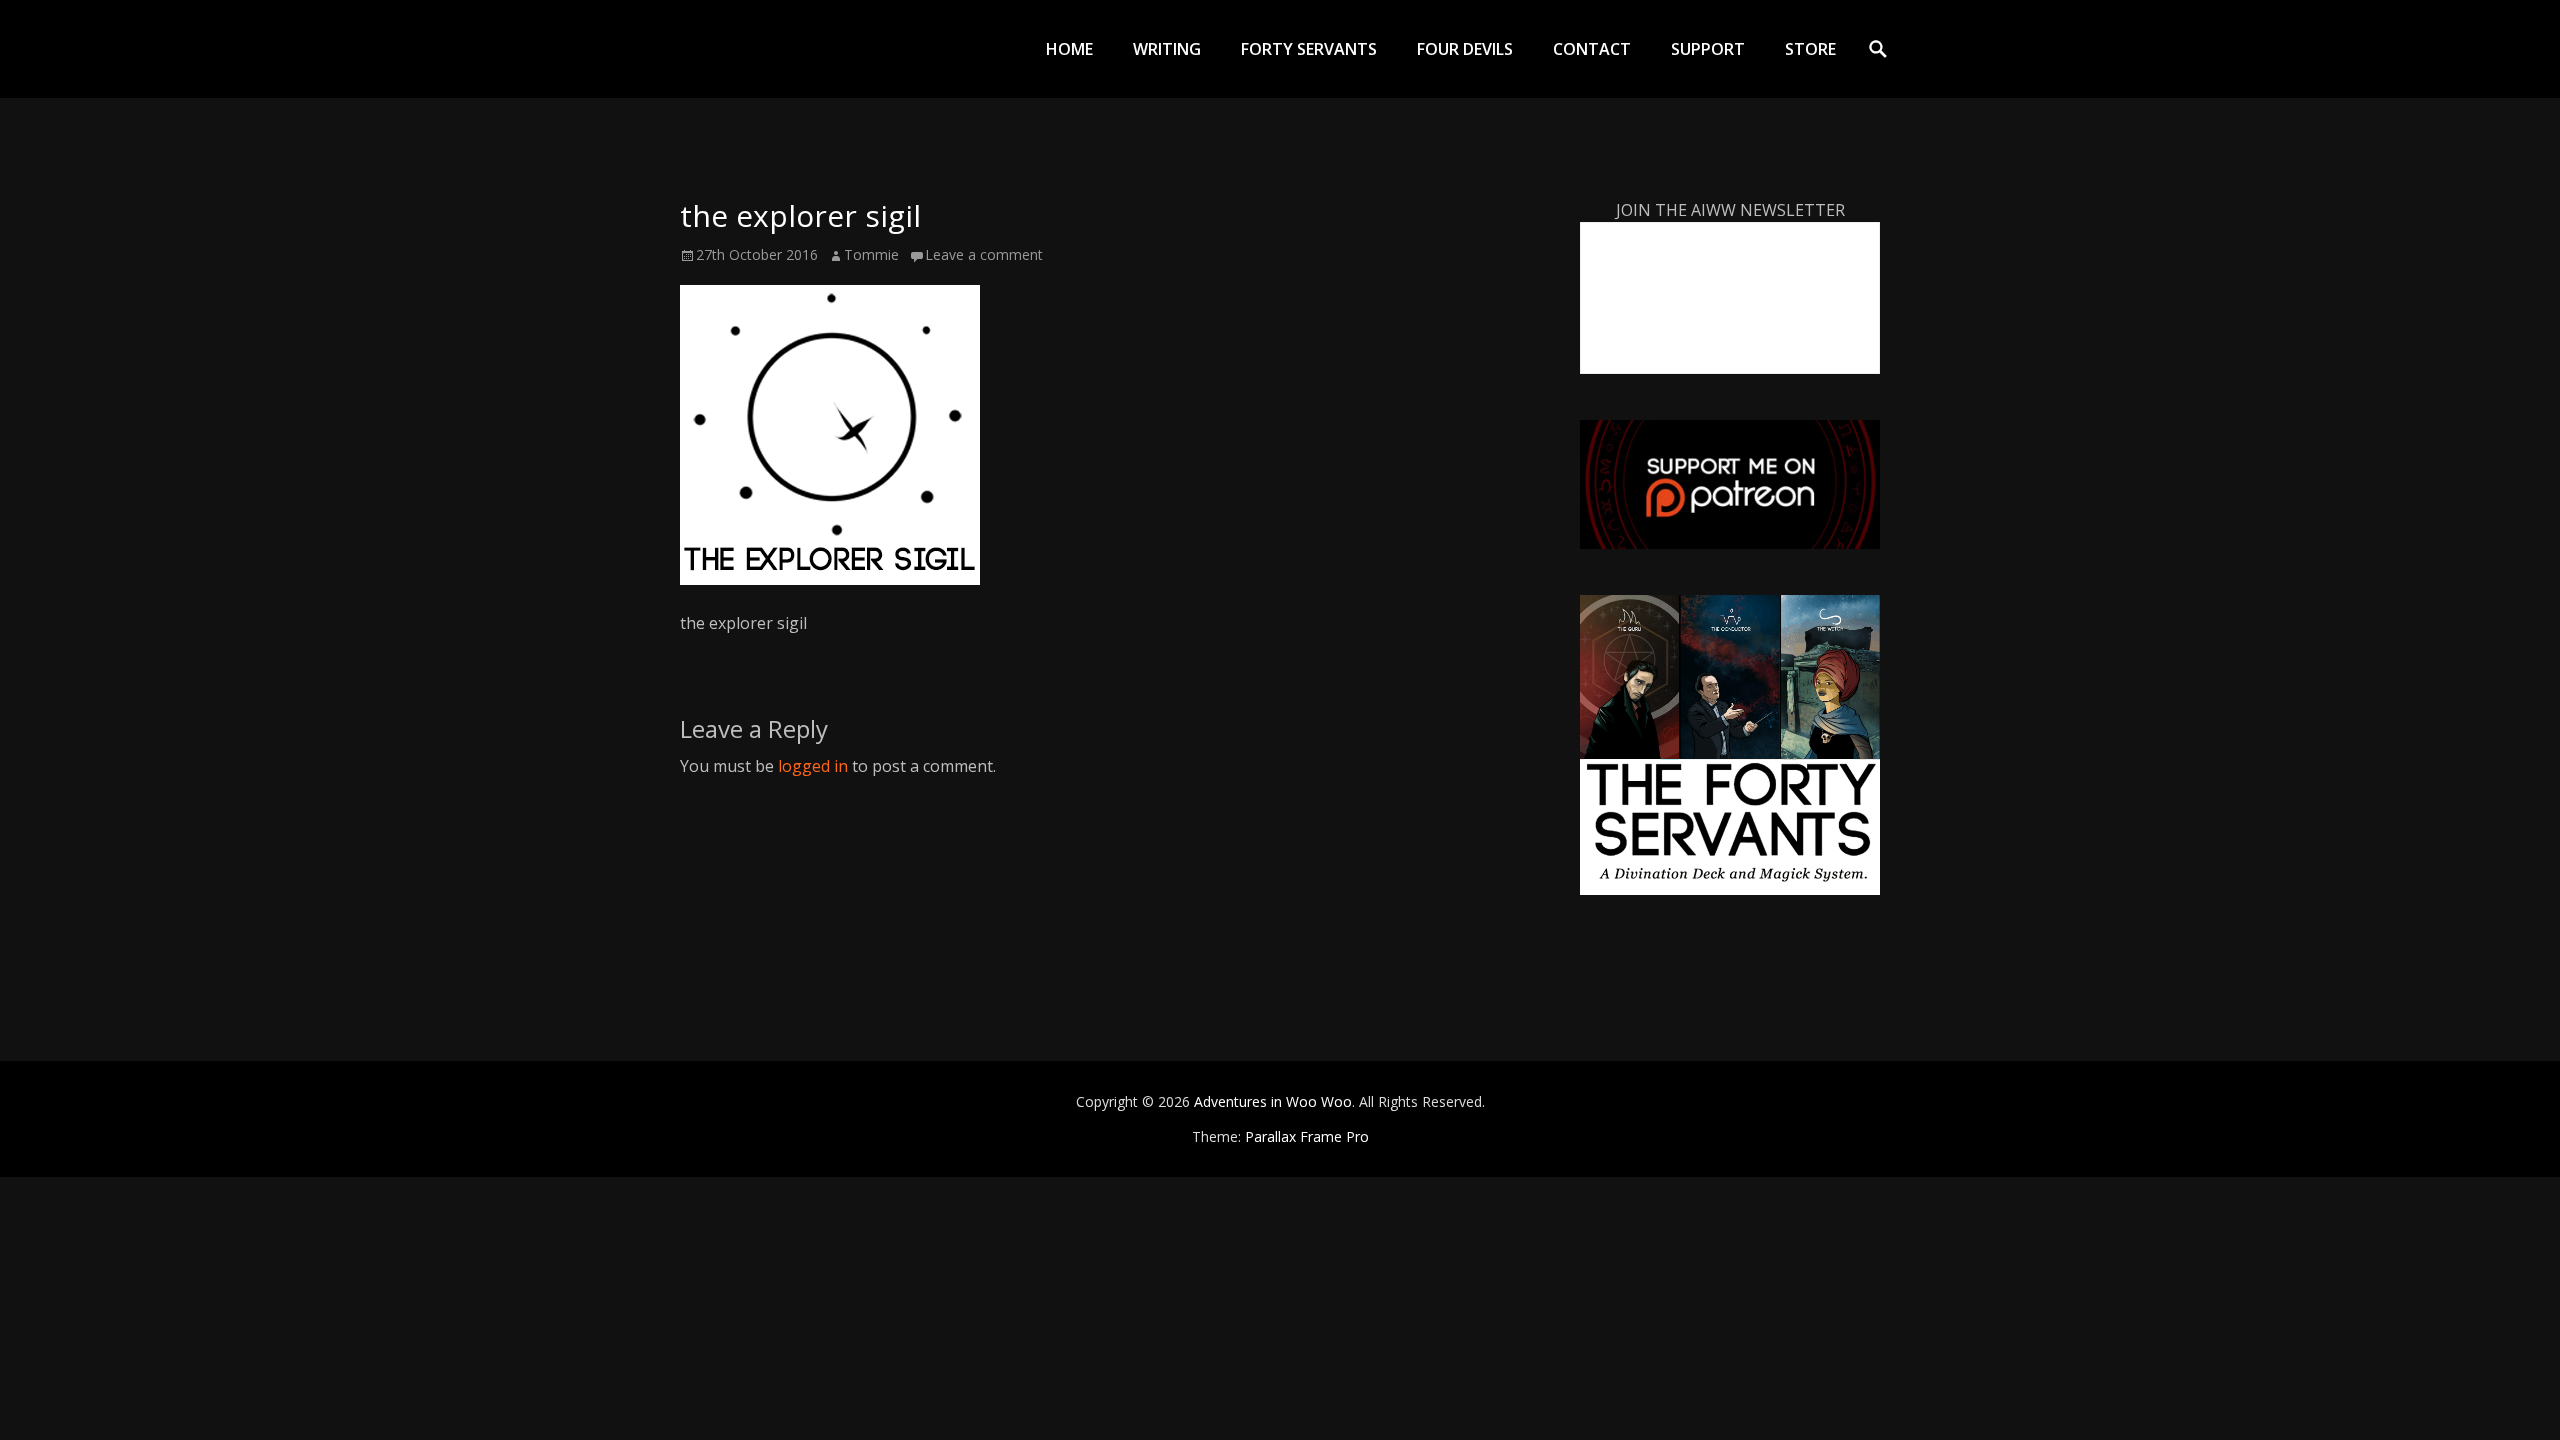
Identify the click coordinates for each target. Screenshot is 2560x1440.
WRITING (1167, 49)
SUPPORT (1708, 49)
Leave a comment (984, 254)
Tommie (871, 254)
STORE (1810, 49)
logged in (813, 766)
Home (1069, 49)
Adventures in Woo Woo (1273, 1101)
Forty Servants (1309, 49)
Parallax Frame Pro (1307, 1136)
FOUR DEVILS (1465, 49)
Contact (1592, 49)
